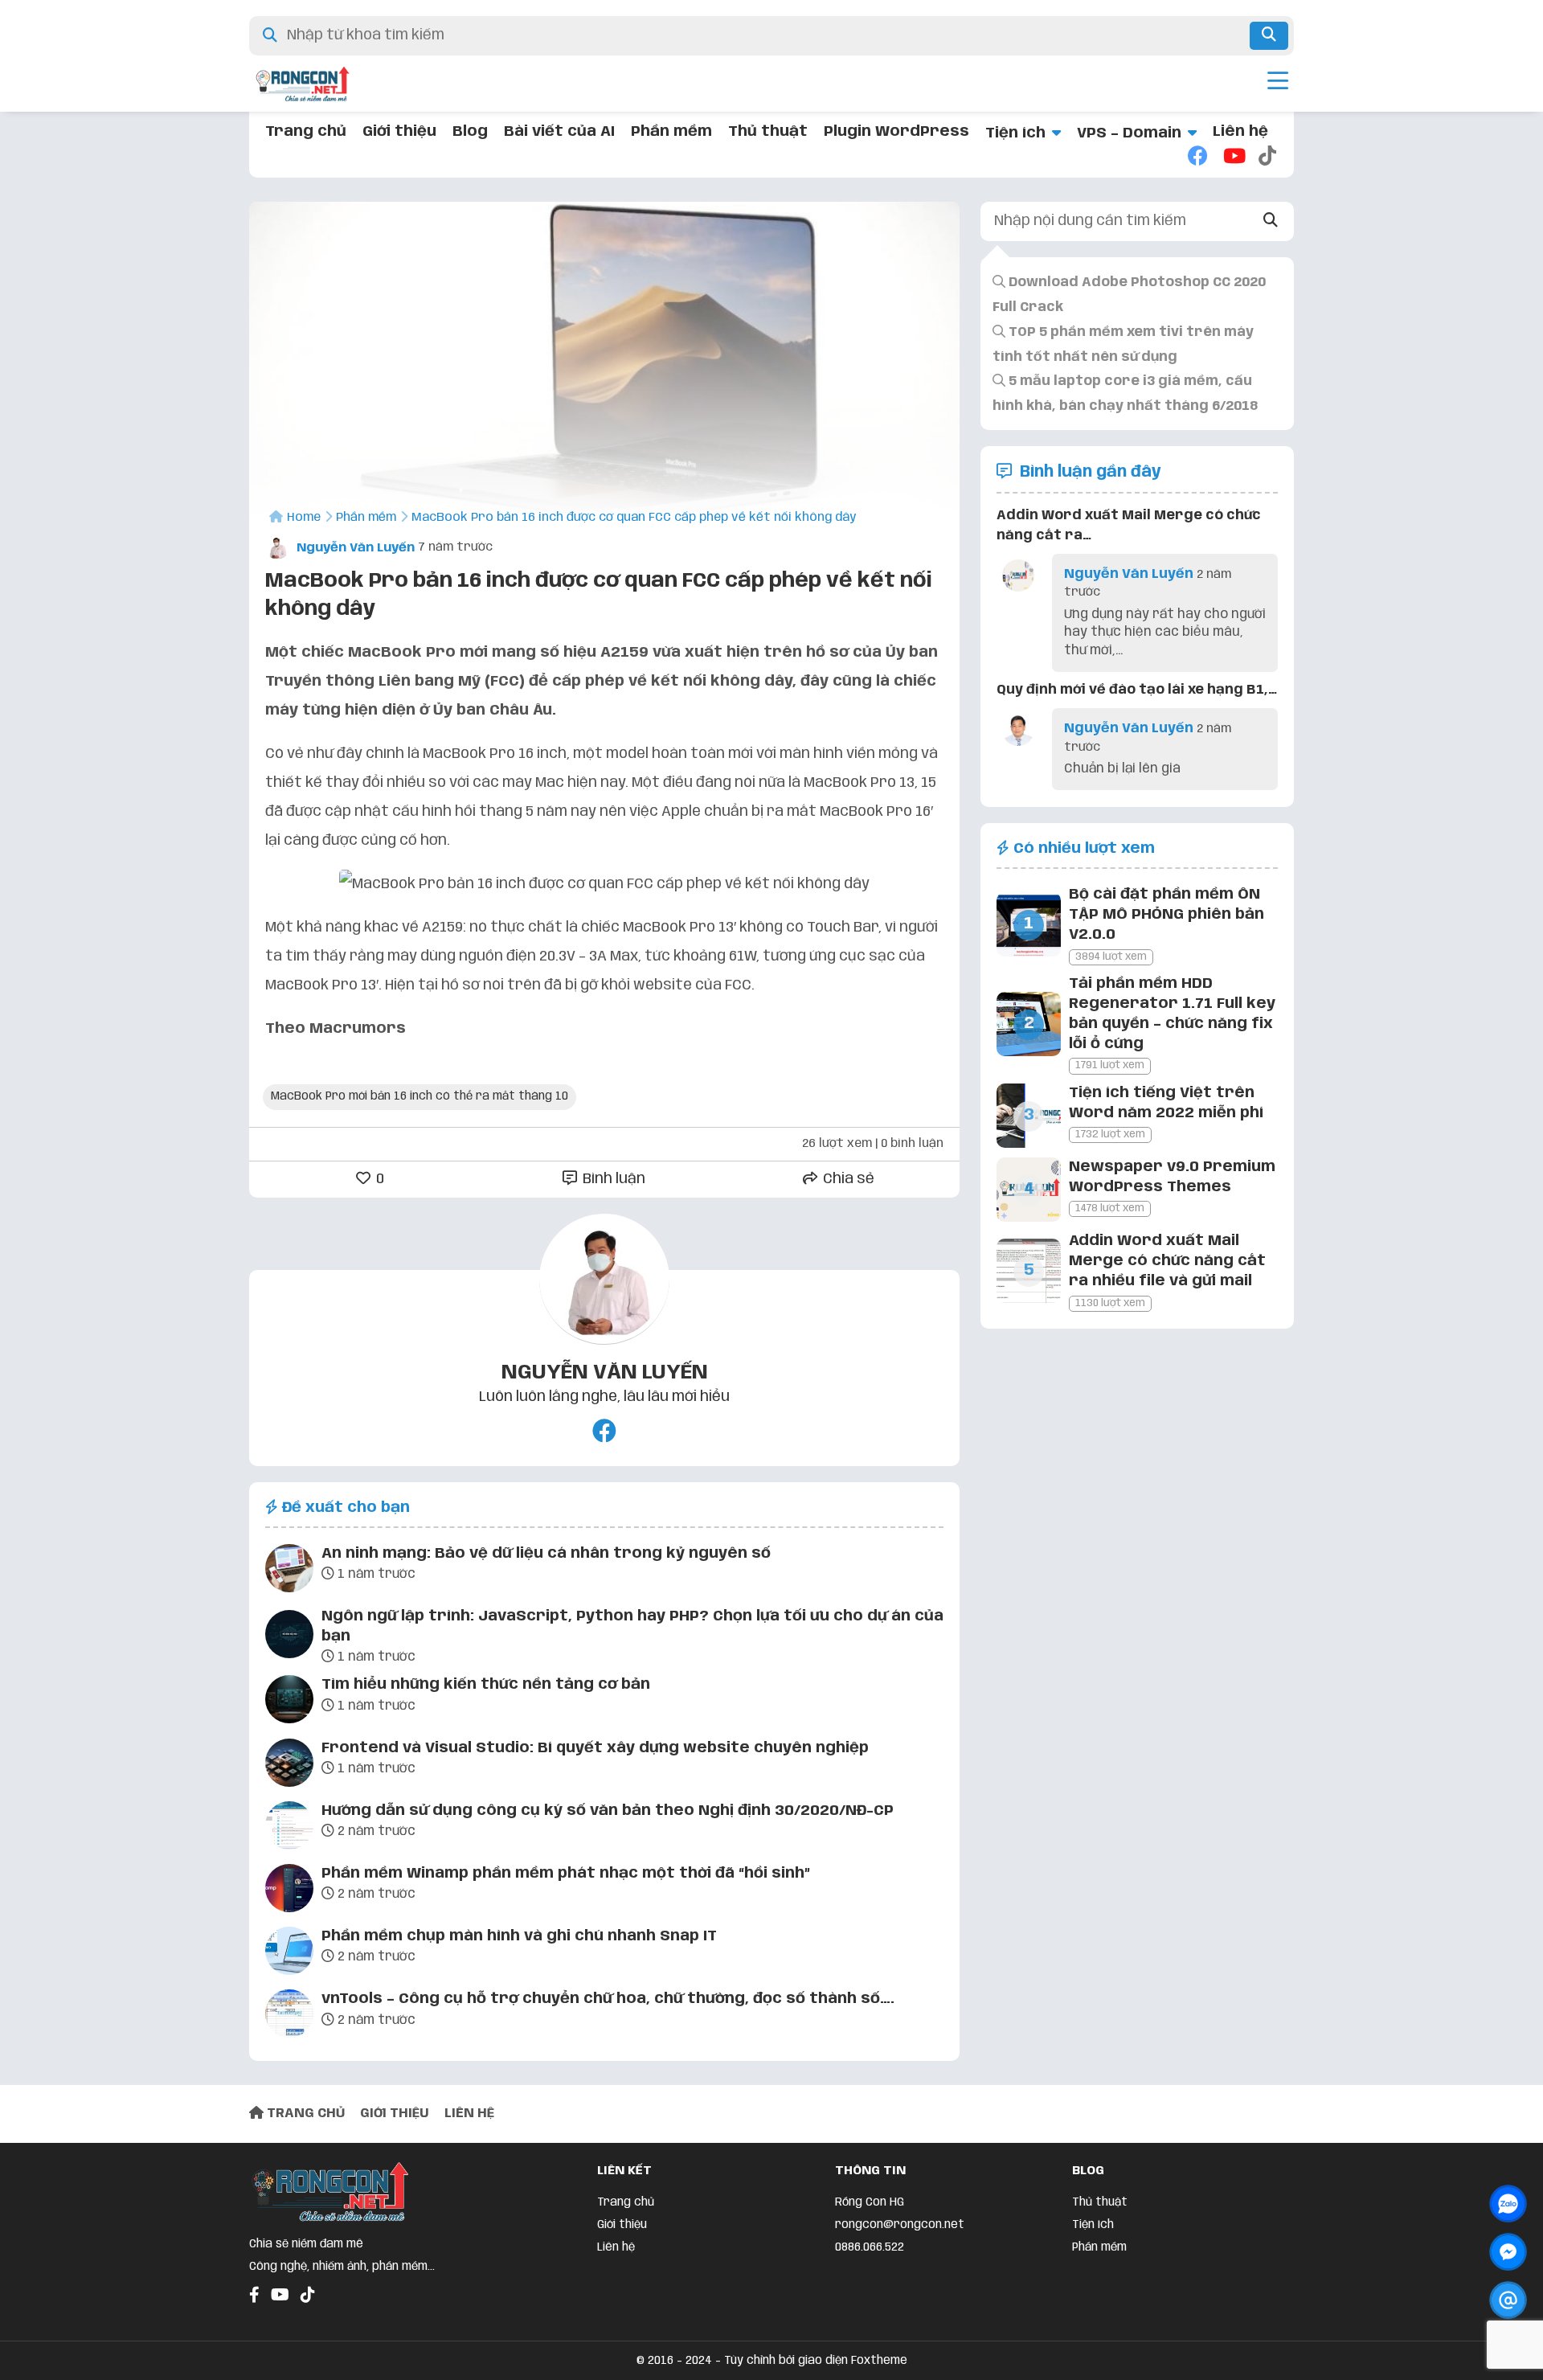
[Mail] (1508, 2300)
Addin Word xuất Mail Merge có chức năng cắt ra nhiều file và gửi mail (1167, 1261)
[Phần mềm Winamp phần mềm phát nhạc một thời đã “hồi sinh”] (289, 1891)
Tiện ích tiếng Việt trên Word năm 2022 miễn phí (1166, 1103)
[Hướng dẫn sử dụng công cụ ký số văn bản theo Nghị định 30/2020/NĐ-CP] (289, 1829)
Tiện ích (1015, 133)
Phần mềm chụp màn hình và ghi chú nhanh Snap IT (519, 1936)
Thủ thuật (768, 132)
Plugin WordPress (896, 132)
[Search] (1271, 221)
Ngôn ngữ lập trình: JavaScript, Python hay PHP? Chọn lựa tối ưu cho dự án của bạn (632, 1626)
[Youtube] (1233, 158)
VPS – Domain (1129, 133)
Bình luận (612, 1179)
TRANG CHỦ (304, 2114)
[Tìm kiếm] (1269, 36)
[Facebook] (1197, 158)
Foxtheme (879, 2361)
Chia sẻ (847, 1179)
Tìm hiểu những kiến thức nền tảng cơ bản (486, 1685)
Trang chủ (306, 132)
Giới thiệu (399, 132)
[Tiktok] (1268, 158)
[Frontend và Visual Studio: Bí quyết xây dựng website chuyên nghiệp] (289, 1766)
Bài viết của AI (559, 132)
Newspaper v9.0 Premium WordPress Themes (1172, 1177)
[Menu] (1278, 84)
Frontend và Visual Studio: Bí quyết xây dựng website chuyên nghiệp (595, 1748)
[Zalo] (1508, 2204)
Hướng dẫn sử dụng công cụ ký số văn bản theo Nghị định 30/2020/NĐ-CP (608, 1811)
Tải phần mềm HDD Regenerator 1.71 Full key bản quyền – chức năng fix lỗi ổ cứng (1172, 1014)
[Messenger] (1508, 2252)
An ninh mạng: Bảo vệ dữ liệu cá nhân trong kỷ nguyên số (546, 1554)
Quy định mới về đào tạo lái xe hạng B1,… (1137, 690)
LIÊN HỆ (469, 2114)
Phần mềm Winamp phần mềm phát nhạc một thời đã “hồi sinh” (566, 1874)
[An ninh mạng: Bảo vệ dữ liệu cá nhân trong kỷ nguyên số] (289, 1571)
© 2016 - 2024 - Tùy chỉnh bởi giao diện (744, 2361)
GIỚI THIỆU (395, 2114)
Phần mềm (671, 132)
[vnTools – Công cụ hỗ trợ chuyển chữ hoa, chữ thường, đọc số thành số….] (289, 2017)
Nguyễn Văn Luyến (354, 548)
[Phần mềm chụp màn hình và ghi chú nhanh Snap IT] (289, 1954)
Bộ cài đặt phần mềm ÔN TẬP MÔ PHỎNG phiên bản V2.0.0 (1166, 915)
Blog (470, 132)
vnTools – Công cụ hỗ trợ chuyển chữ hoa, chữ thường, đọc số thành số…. (608, 1999)
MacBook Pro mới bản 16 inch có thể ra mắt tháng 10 (420, 1096)
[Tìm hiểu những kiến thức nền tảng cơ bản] (289, 1702)
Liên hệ (1240, 132)
